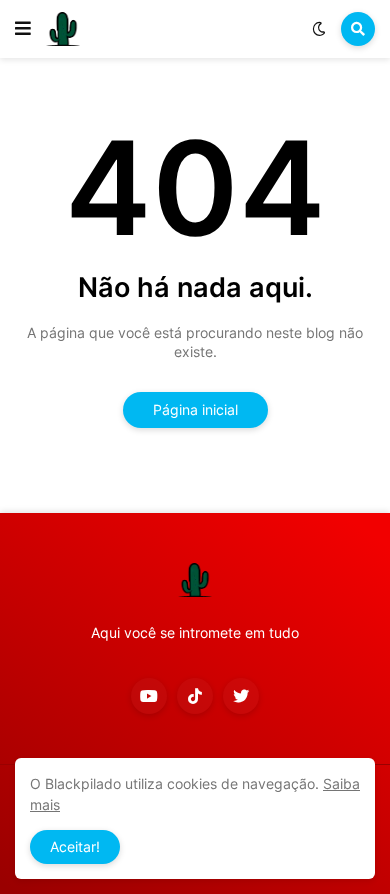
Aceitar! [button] (75, 846)
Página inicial (195, 409)
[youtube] (149, 696)
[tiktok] (195, 696)
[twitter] (241, 696)
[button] (23, 29)
